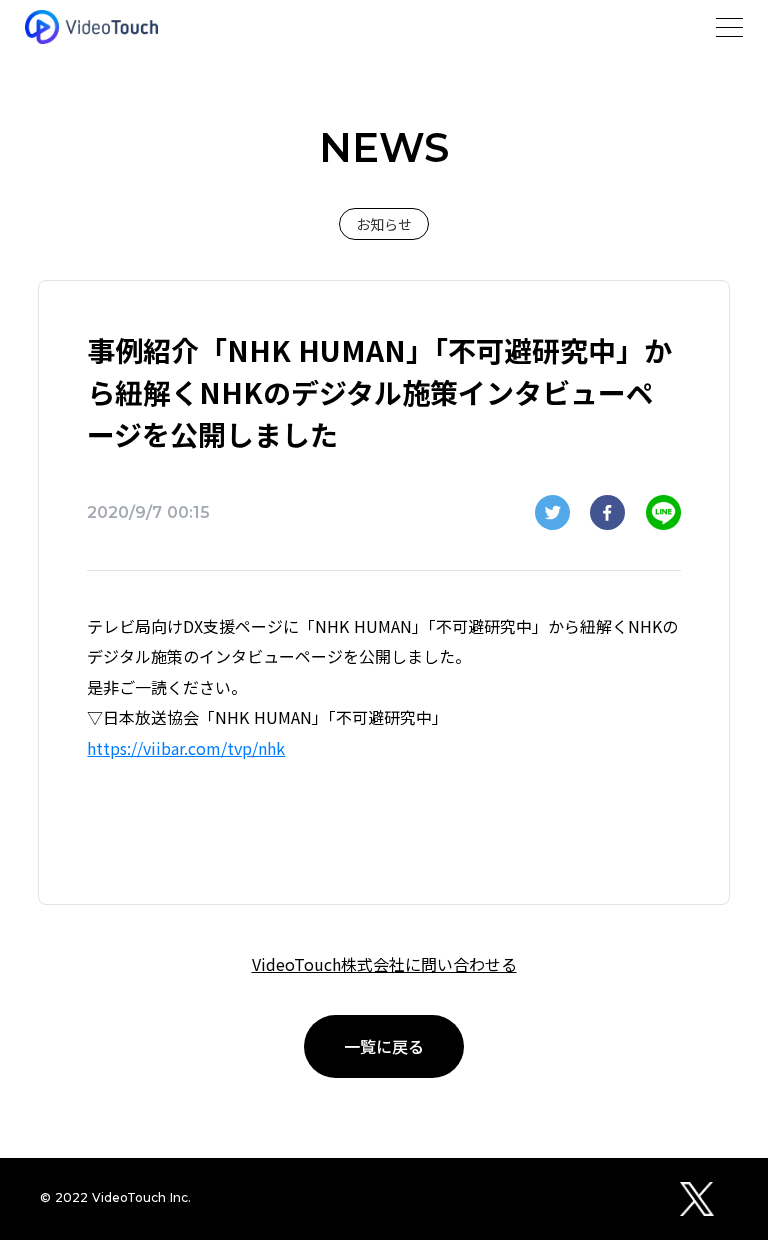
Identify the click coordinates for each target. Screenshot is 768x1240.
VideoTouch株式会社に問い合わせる (384, 964)
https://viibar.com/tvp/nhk (186, 748)
